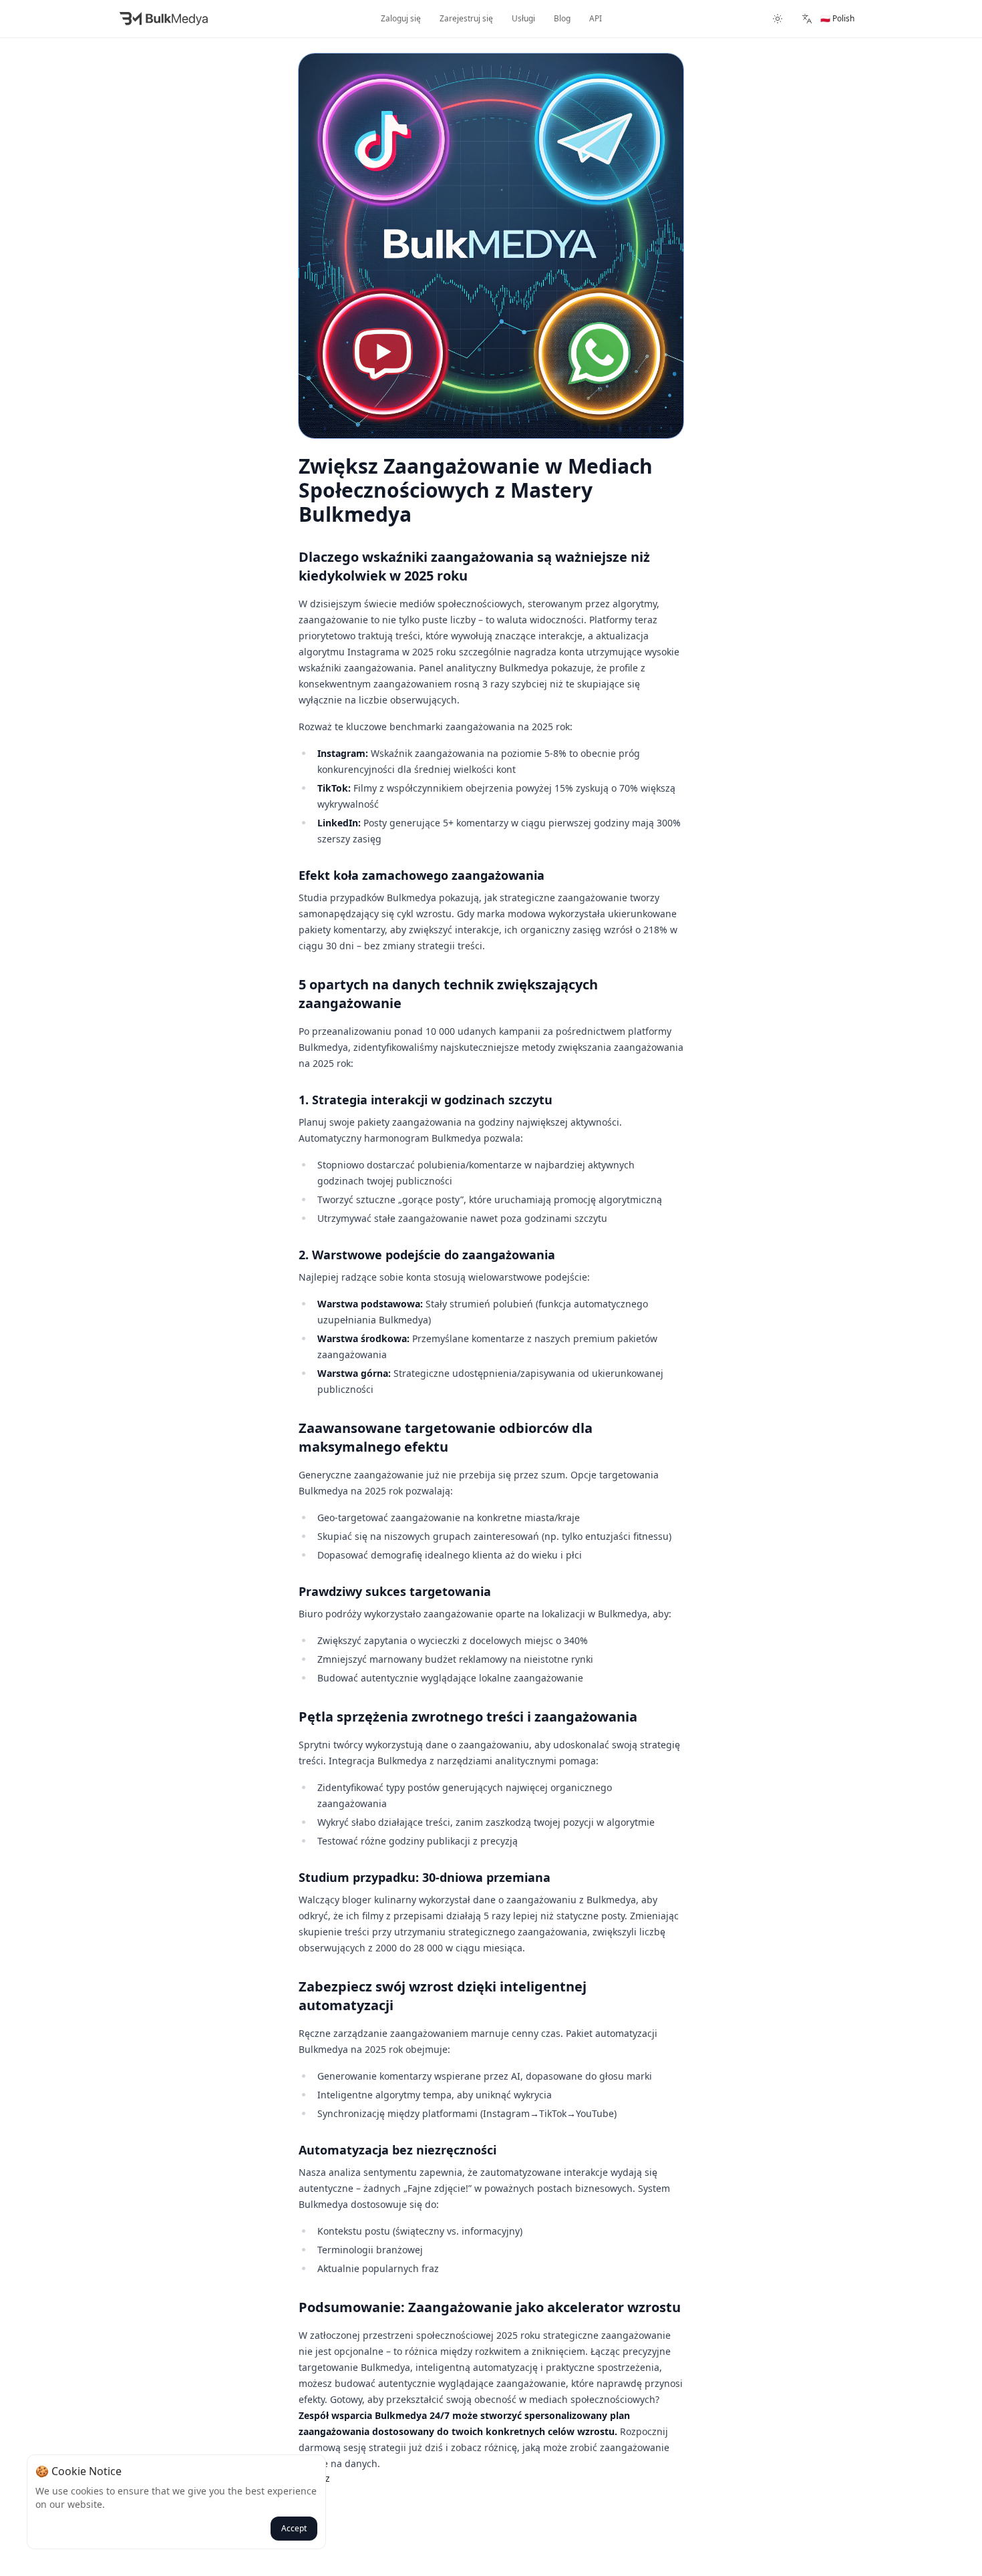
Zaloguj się (401, 18)
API (596, 18)
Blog (562, 18)
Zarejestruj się (466, 18)
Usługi (523, 18)
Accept (294, 2528)
